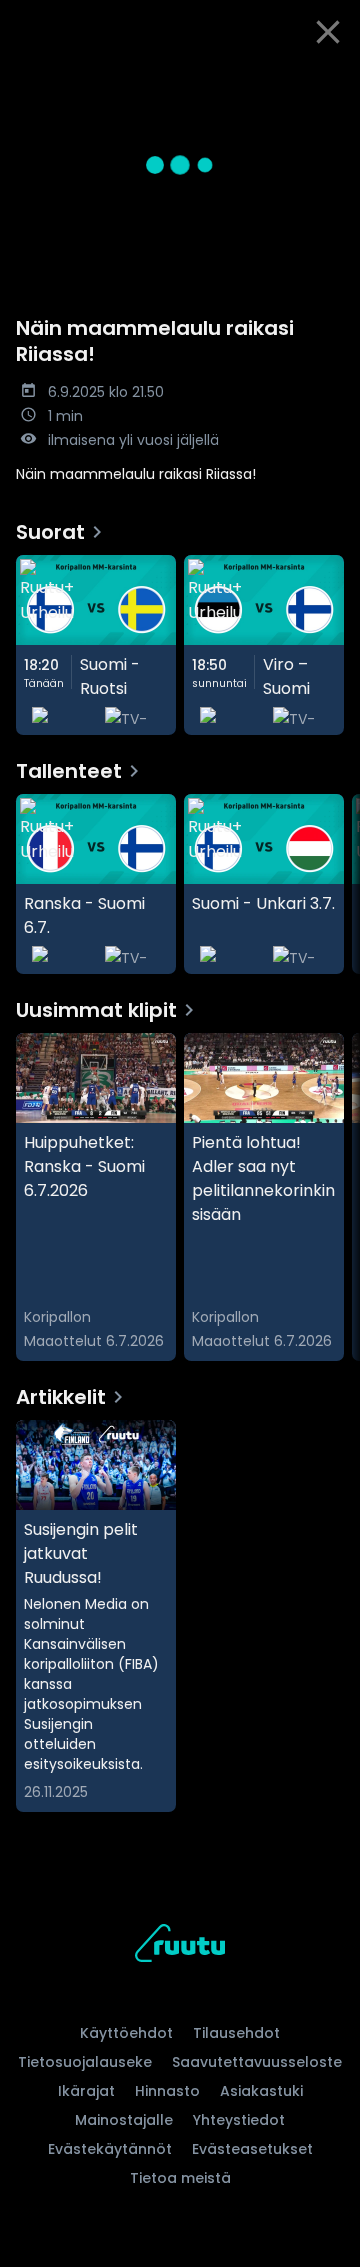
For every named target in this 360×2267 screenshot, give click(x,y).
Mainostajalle (124, 2120)
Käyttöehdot (126, 2033)
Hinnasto (167, 2091)
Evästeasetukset (252, 2149)
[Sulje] (328, 32)
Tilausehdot (236, 2033)
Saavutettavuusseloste (257, 2062)
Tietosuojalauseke (85, 2062)
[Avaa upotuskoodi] (333, 80)
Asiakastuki (261, 2091)
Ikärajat (86, 2091)
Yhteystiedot (239, 2120)
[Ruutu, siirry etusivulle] (180, 1946)
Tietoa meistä (180, 2178)
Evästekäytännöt (110, 2149)
